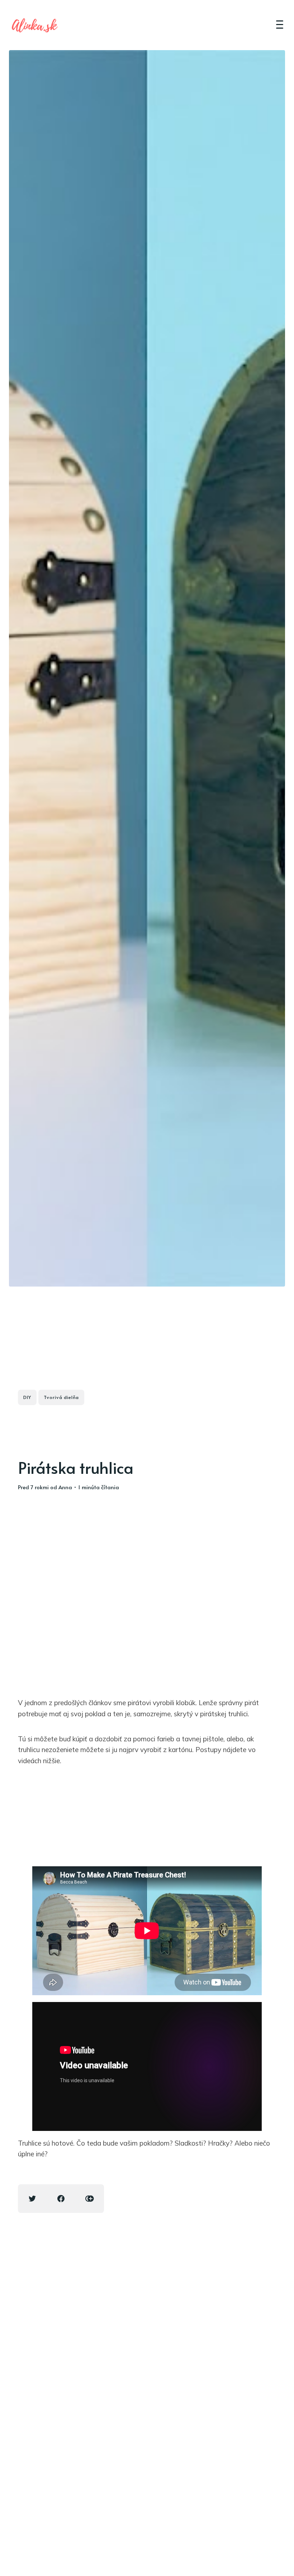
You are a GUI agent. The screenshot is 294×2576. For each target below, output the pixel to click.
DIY (27, 1397)
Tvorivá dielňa (61, 1397)
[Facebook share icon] (61, 2199)
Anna (65, 1487)
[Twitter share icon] (32, 2199)
